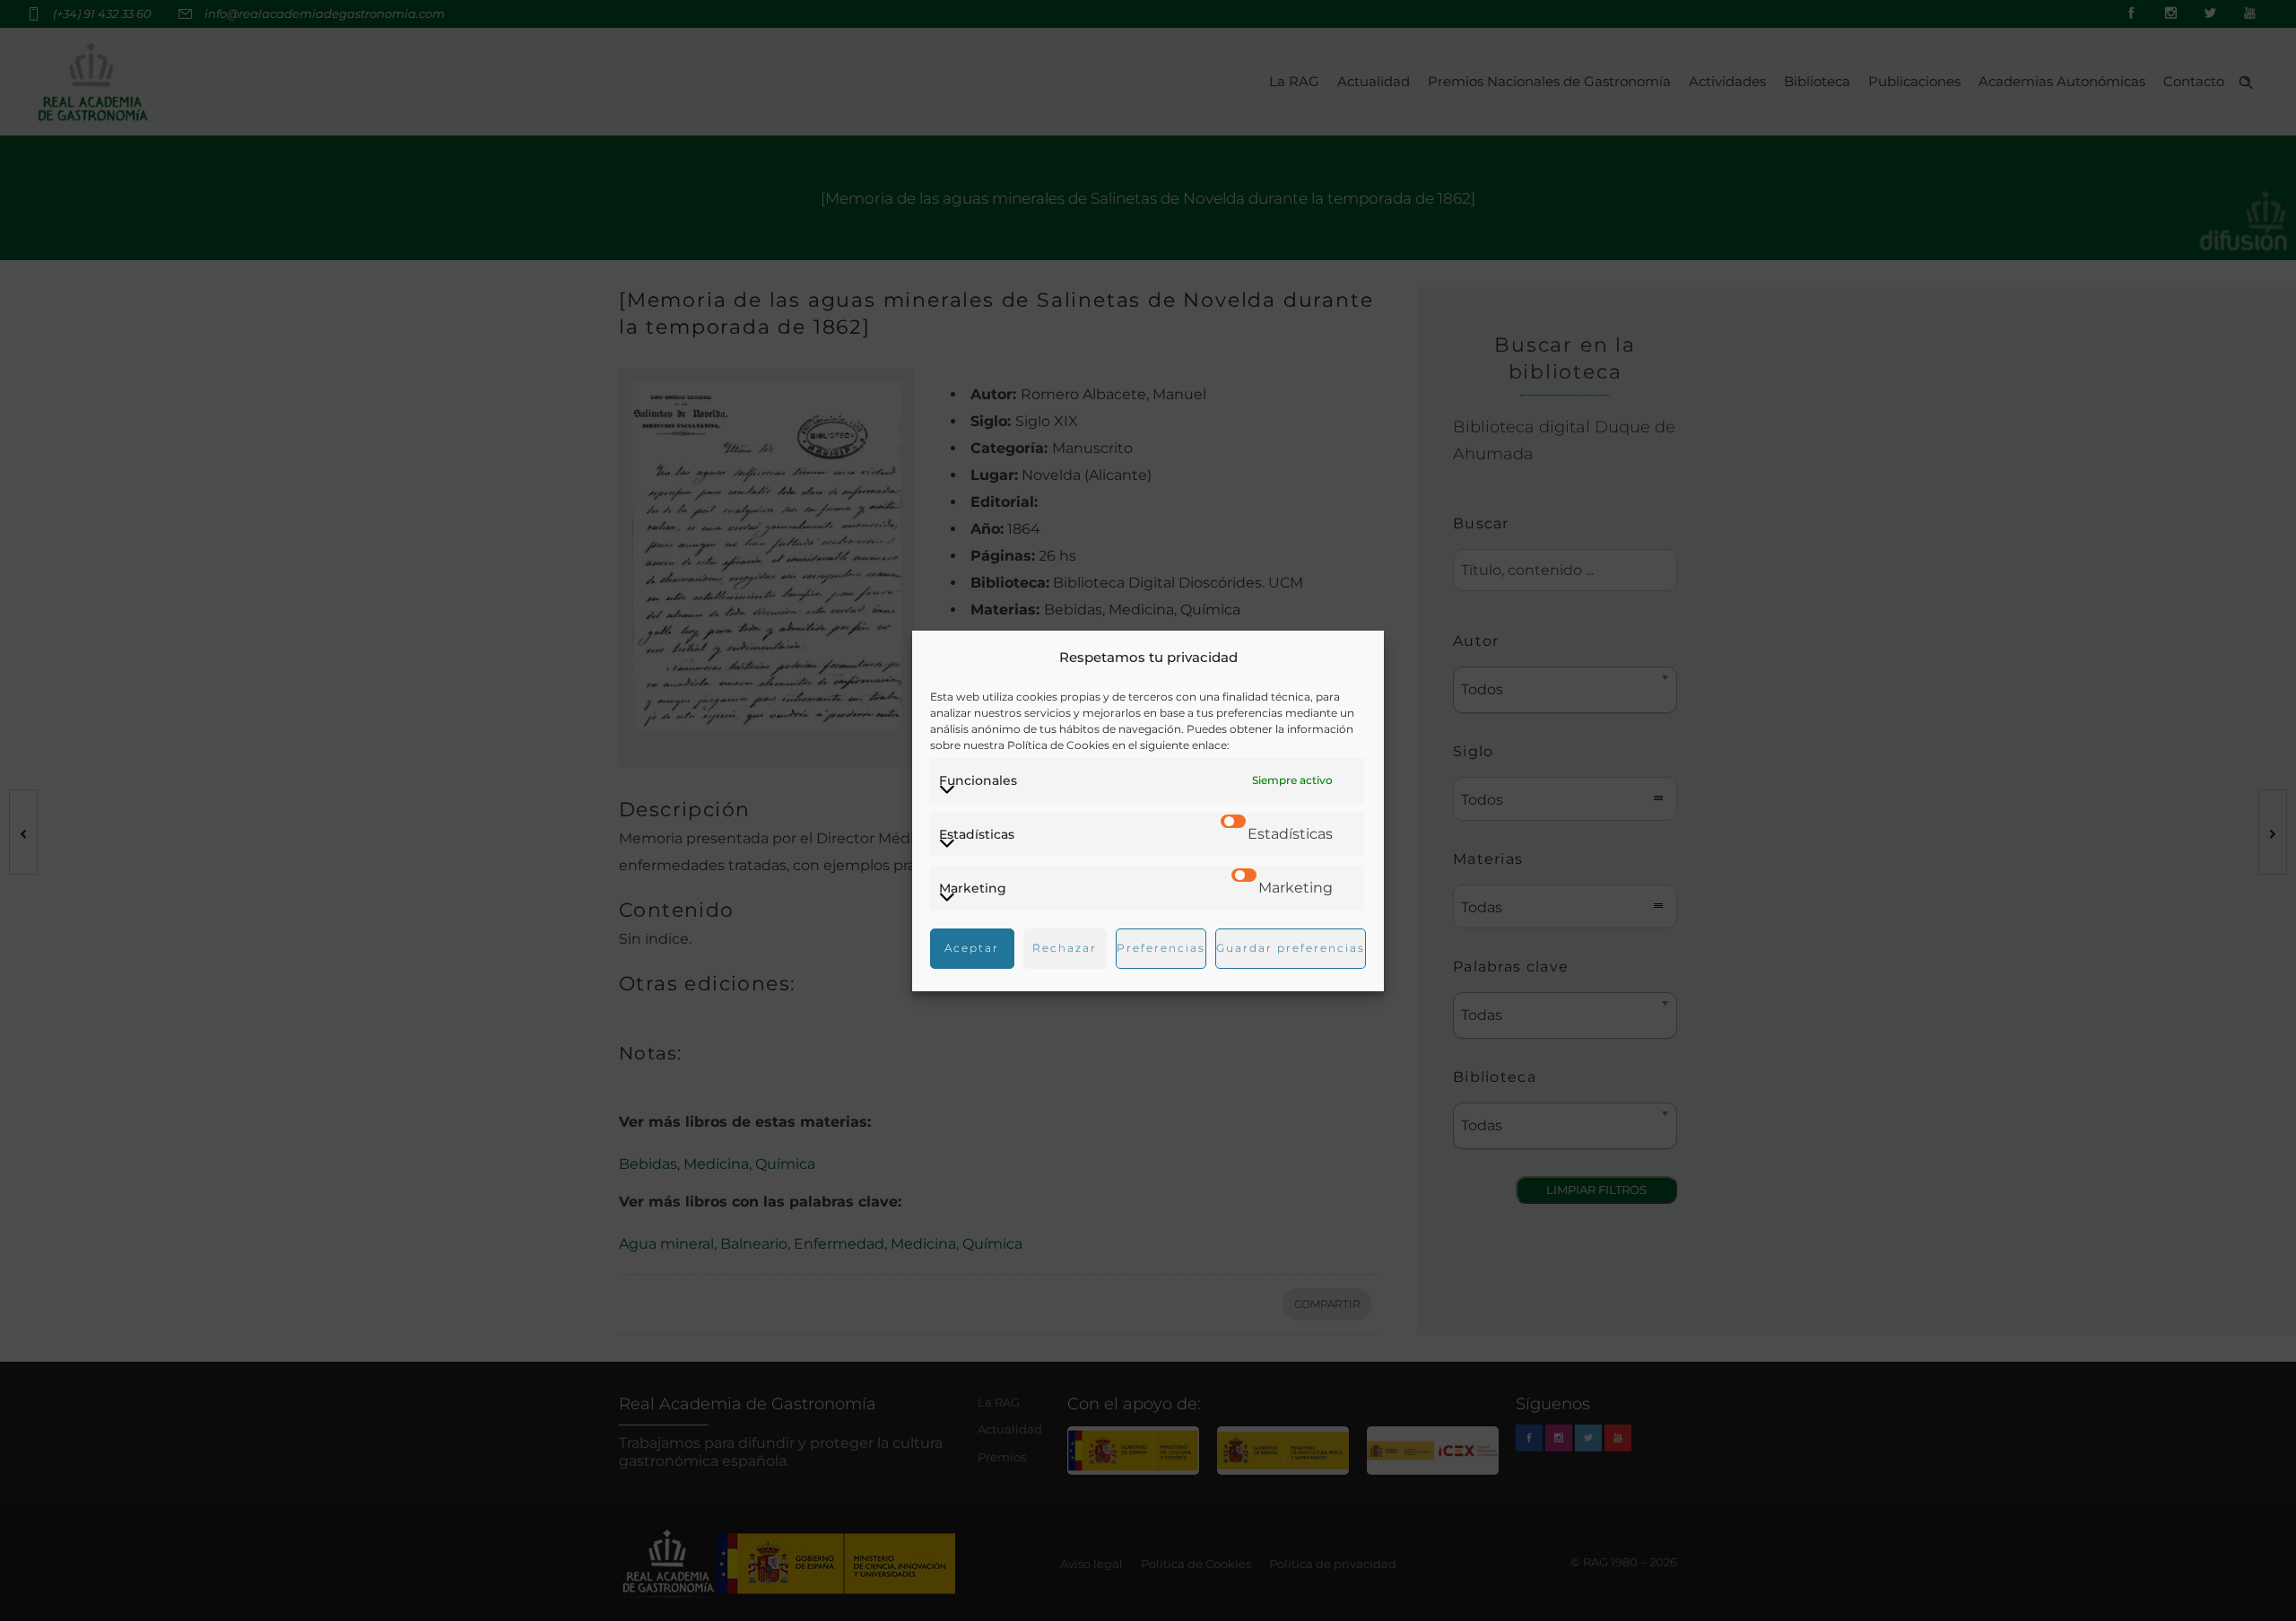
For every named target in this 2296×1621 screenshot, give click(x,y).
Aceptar (972, 948)
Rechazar (1065, 948)
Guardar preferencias (1291, 948)
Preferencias (1161, 948)
